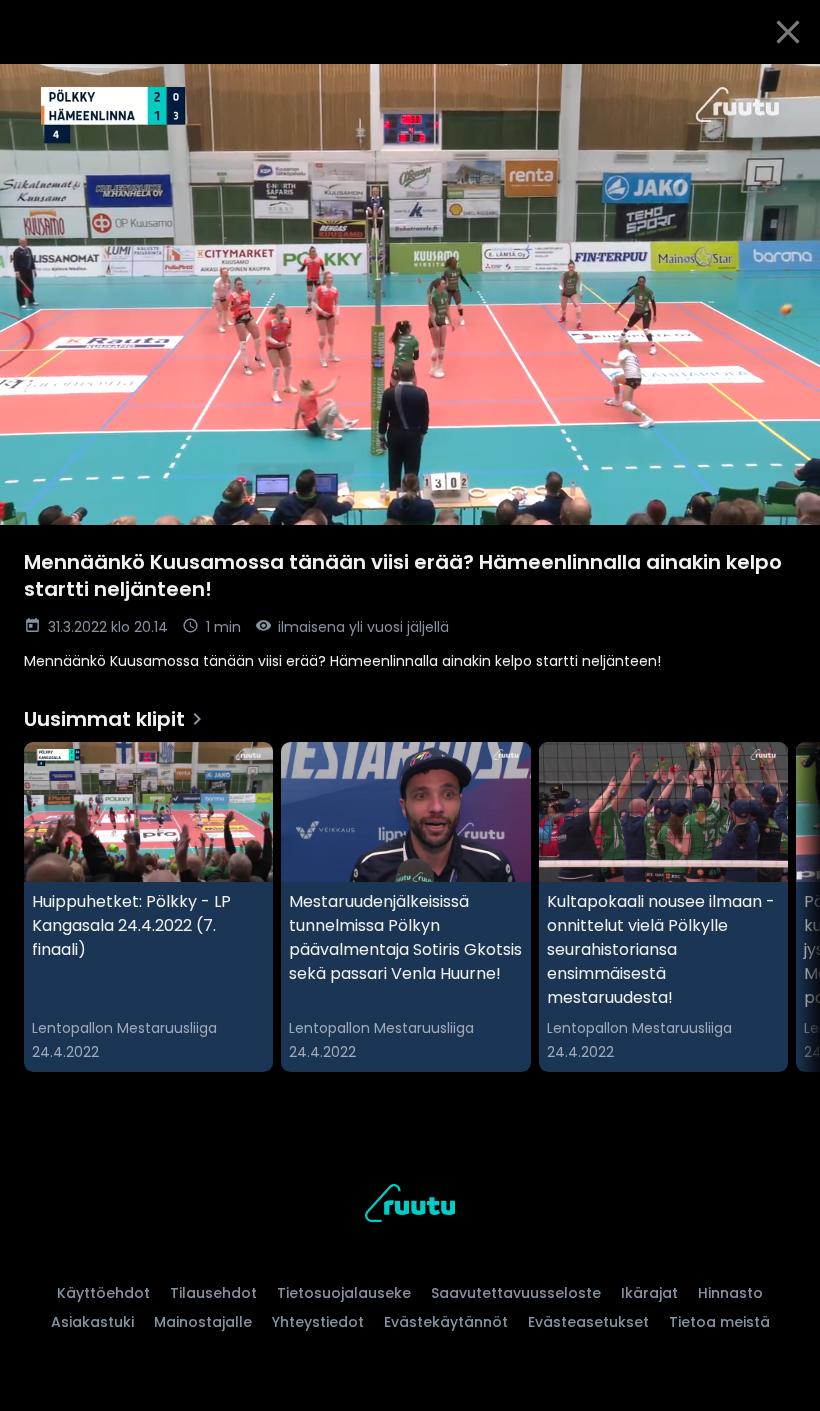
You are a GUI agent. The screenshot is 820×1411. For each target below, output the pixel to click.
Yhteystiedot (318, 1322)
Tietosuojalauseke (344, 1293)
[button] (410, 294)
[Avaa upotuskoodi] (782, 87)
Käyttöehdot (103, 1293)
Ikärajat (649, 1293)
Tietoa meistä (719, 1322)
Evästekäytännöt (446, 1322)
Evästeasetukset (588, 1322)
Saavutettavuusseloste (516, 1293)
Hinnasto (730, 1293)
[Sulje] (788, 32)
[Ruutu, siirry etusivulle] (410, 1206)
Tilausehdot (213, 1293)
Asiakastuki (92, 1322)
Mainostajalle (203, 1322)
